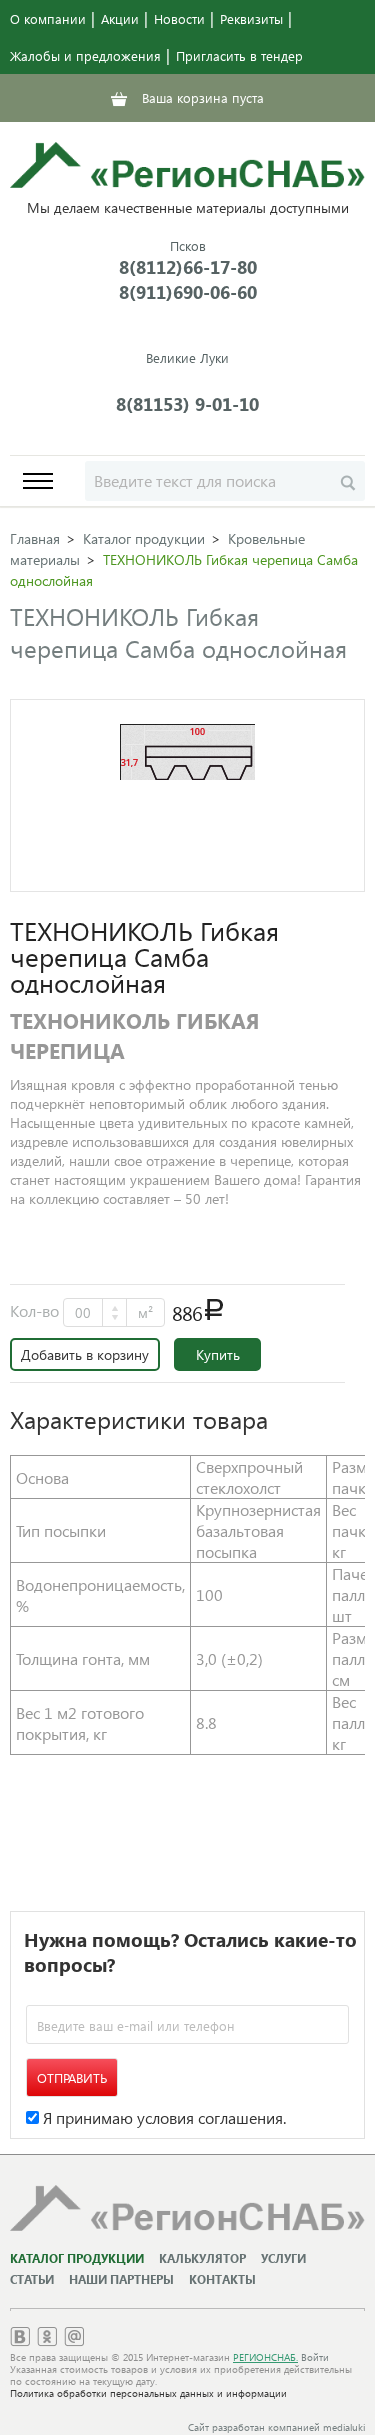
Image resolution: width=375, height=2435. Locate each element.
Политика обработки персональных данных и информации (148, 2393)
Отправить (72, 2077)
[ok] (47, 2340)
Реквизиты (251, 18)
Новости (179, 18)
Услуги (283, 2258)
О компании (48, 18)
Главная (35, 538)
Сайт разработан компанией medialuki (276, 2427)
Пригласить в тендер (239, 55)
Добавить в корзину (85, 1354)
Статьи (32, 2279)
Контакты (222, 2279)
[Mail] (74, 2340)
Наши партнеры (121, 2279)
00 (83, 1312)
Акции (120, 18)
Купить (218, 1354)
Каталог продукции (144, 538)
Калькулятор (202, 2258)
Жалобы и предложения (85, 55)
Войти (315, 2357)
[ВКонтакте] (20, 2340)
